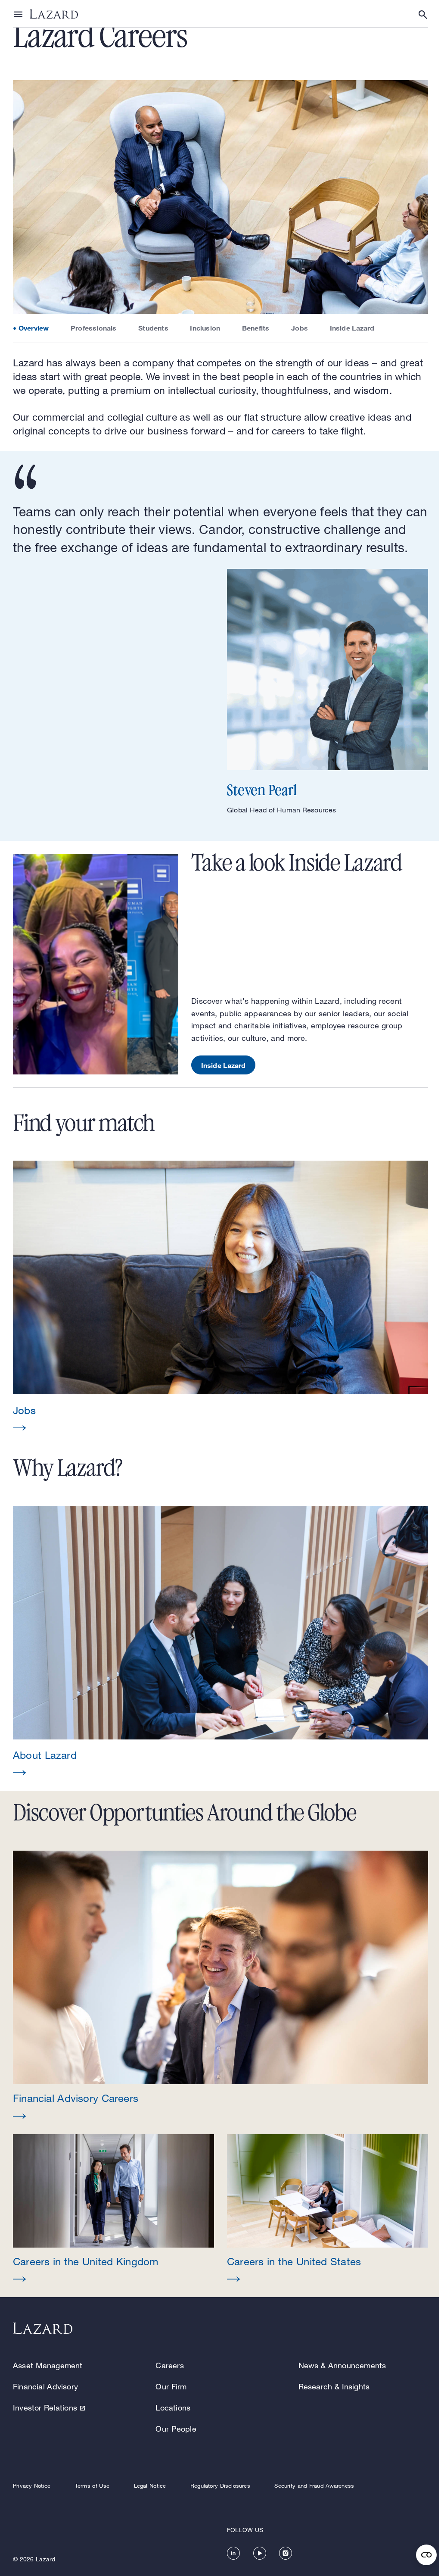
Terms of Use (92, 2485)
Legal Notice (150, 2485)
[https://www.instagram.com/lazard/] (286, 2553)
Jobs (300, 328)
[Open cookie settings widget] (426, 2555)
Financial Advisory (45, 2386)
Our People (176, 2429)
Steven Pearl (262, 790)
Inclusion (205, 328)
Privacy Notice (32, 2485)
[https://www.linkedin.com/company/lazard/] (233, 2553)
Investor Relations (45, 2407)
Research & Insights (334, 2386)
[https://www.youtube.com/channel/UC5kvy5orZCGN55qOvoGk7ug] (260, 2553)
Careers (169, 2365)
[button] (220, 1297)
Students (153, 328)
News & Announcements (342, 2365)
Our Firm (171, 2386)
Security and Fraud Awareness (314, 2485)
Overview (34, 328)
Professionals (94, 328)
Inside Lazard (352, 328)
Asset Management (48, 2365)
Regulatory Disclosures (220, 2485)
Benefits (256, 328)
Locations (173, 2407)
